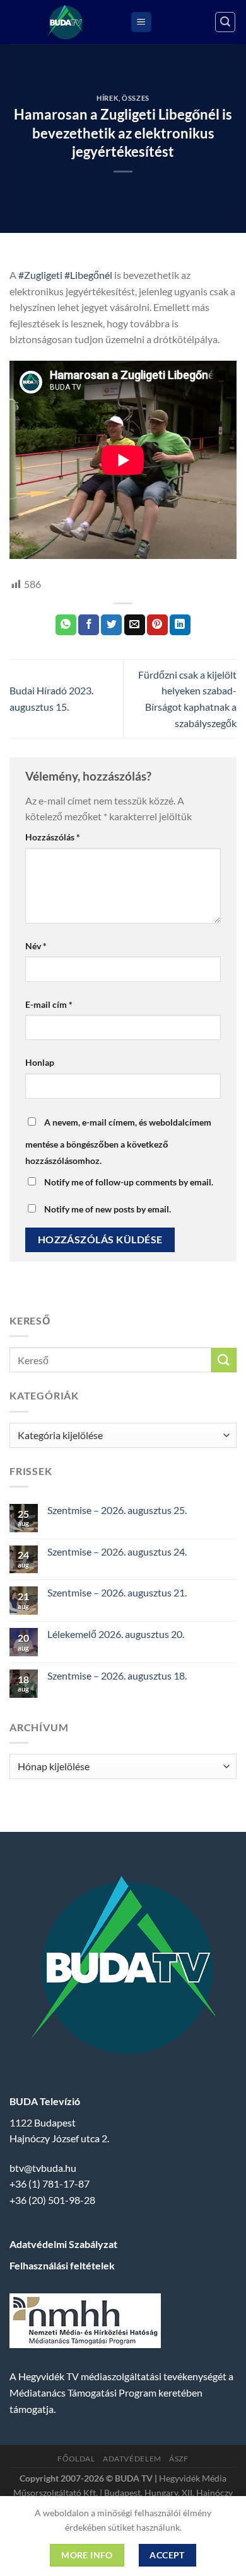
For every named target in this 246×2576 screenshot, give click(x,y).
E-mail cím (49, 1004)
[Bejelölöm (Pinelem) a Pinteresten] (157, 625)
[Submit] (224, 1360)
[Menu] (141, 22)
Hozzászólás (53, 837)
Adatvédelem (132, 2459)
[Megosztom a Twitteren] (111, 625)
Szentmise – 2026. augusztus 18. (117, 1675)
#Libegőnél (88, 275)
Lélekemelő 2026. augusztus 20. (116, 1634)
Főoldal (76, 2459)
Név (36, 946)
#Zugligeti (40, 275)
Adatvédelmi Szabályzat (63, 2244)
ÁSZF (179, 2459)
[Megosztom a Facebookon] (89, 625)
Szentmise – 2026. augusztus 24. (117, 1551)
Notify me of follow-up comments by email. (129, 1182)
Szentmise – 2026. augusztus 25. (117, 1510)
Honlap (40, 1062)
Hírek (108, 98)
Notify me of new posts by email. (108, 1209)
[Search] (225, 22)
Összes (135, 98)
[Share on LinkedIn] (180, 625)
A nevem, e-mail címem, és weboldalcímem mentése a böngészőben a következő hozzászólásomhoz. (118, 1141)
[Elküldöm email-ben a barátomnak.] (135, 625)
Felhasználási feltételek (62, 2265)
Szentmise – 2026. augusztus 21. (117, 1592)
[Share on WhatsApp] (66, 625)
